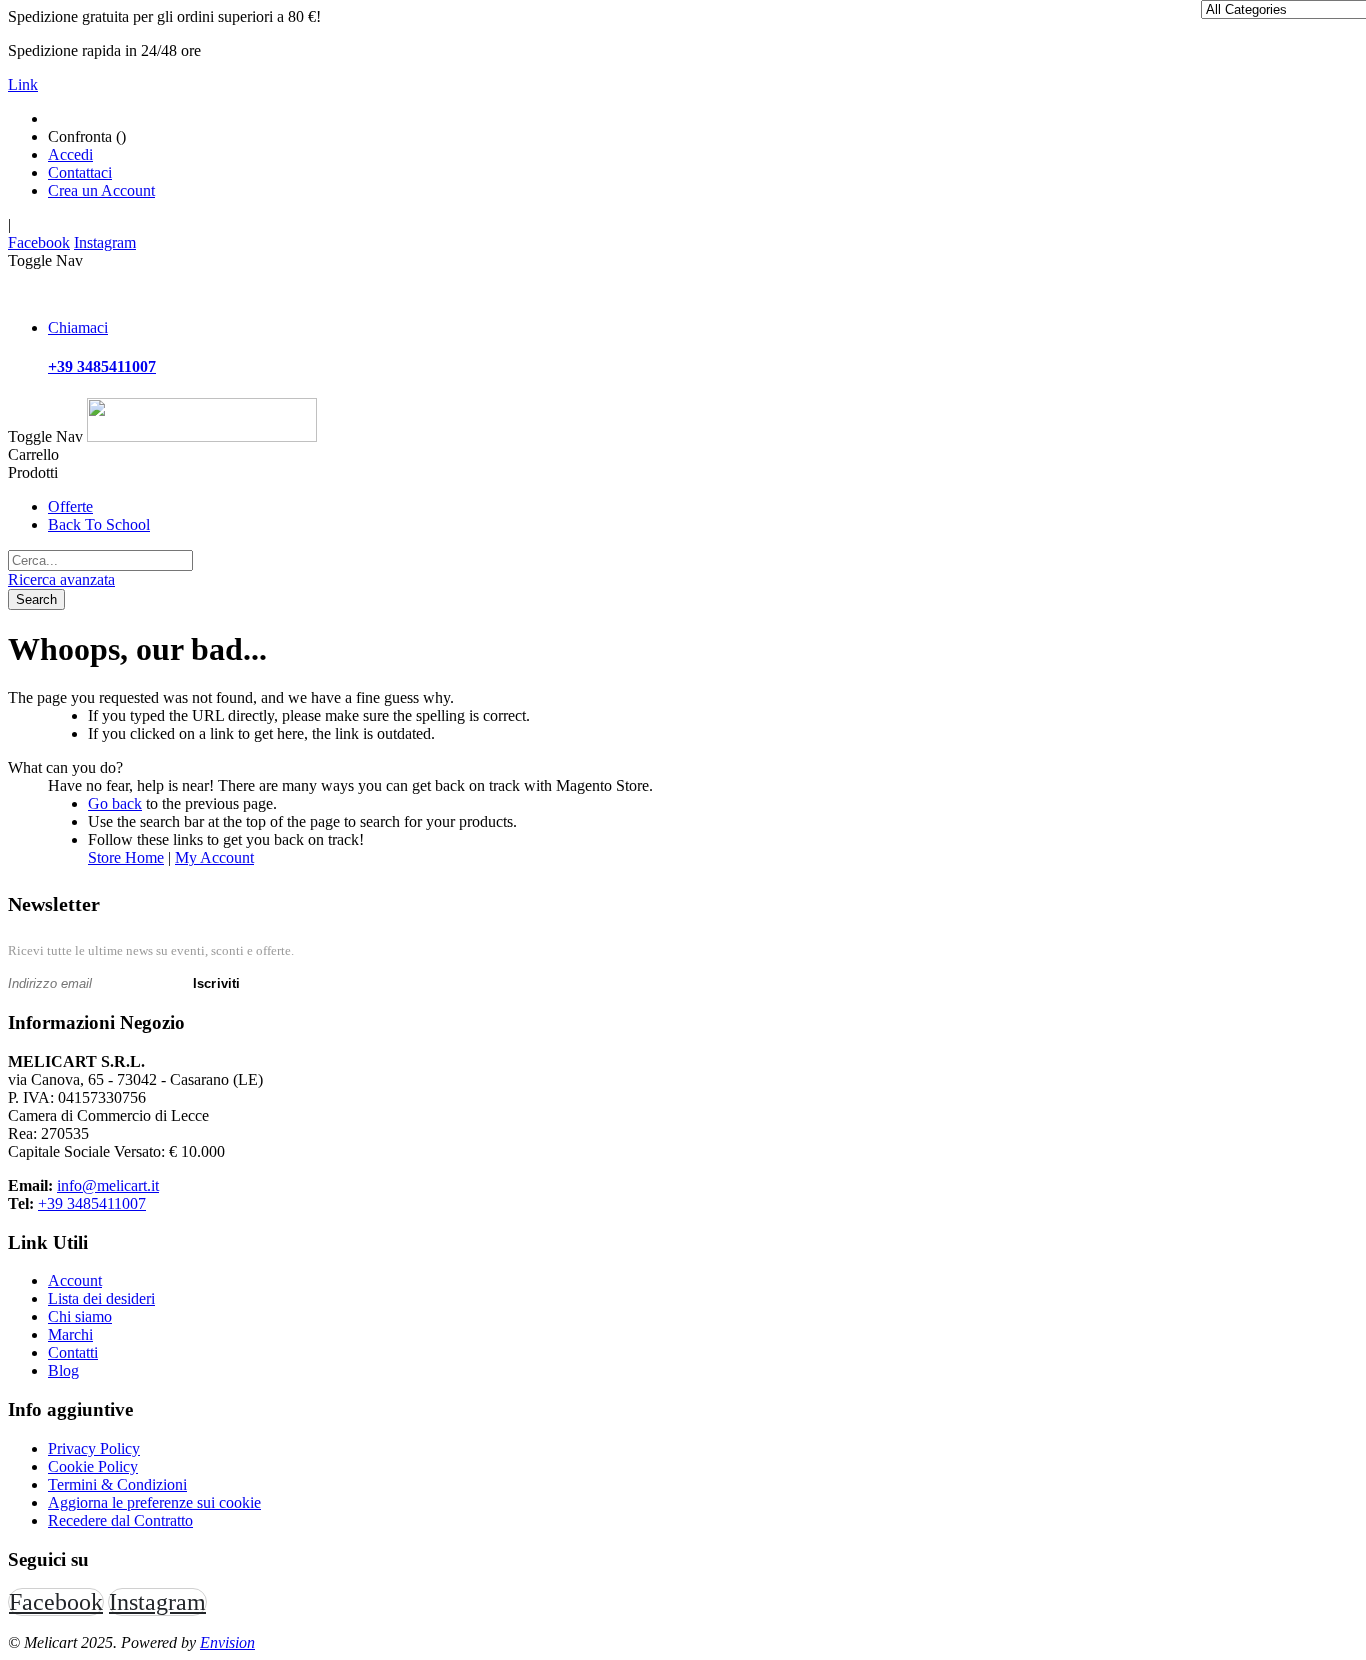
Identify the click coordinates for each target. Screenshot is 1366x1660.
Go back (115, 803)
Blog (63, 1370)
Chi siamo (80, 1316)
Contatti (73, 1352)
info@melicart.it (108, 1185)
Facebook (39, 242)
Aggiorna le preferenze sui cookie (154, 1502)
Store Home (126, 857)
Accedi (70, 154)
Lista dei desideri (101, 1298)
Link (23, 84)
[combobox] (100, 560)
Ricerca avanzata (61, 579)
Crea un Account (101, 190)
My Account (214, 857)
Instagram (105, 242)
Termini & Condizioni (117, 1484)
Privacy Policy (94, 1448)
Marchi (70, 1334)
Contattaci (80, 172)
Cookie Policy (93, 1466)
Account (75, 1280)
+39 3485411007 (92, 1203)
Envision (227, 1642)
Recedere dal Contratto (120, 1520)
